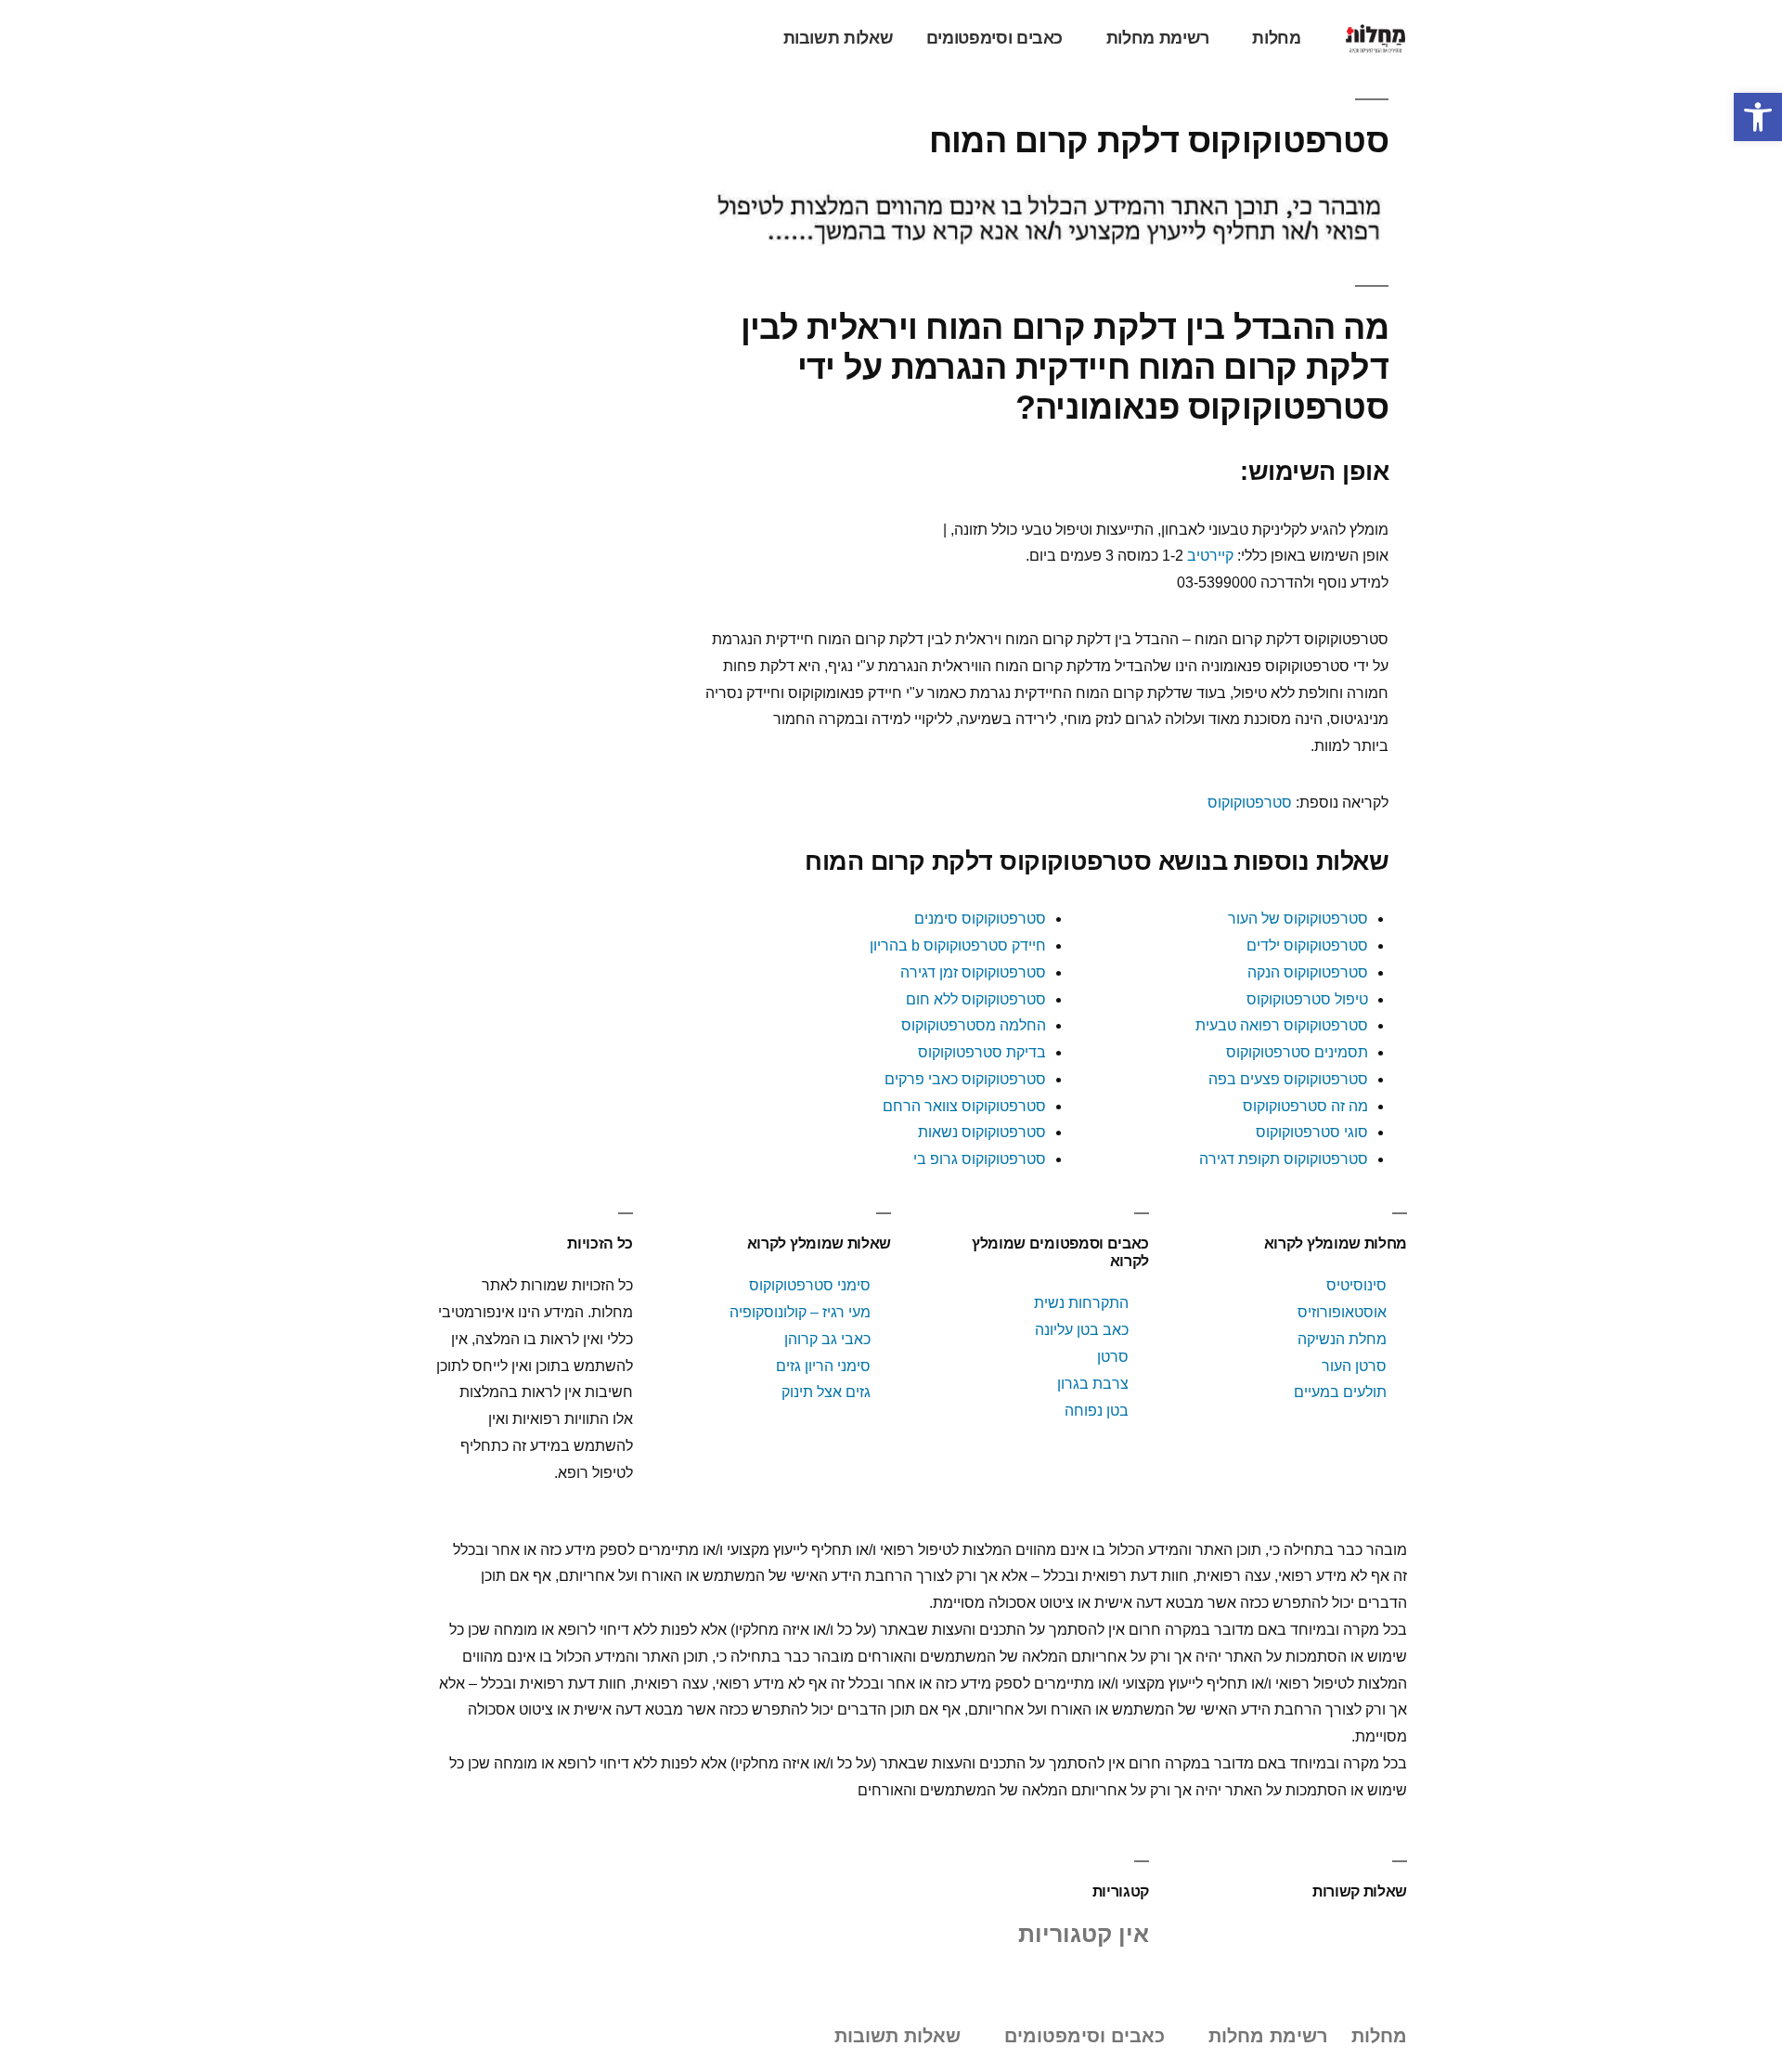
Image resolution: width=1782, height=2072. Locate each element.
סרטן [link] (1113, 1357)
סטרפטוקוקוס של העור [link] (1298, 919)
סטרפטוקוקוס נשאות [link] (982, 1132)
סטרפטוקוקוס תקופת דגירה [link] (1284, 1159)
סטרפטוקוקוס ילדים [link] (1307, 945)
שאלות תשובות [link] (839, 38)
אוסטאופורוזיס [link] (1342, 1312)
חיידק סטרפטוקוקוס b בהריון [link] (958, 945)
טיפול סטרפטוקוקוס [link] (1307, 999)
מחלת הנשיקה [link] (1342, 1339)
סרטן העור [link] (1354, 1366)
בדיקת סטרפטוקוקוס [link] (982, 1052)
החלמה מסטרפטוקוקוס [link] (974, 1025)
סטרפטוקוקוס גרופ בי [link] (980, 1159)
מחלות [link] (1276, 38)
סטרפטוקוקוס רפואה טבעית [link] (1282, 1025)
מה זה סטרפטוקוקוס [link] (1305, 1106)
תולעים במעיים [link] (1340, 1392)
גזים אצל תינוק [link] (826, 1392)
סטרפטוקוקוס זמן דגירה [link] (973, 972)
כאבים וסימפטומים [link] (994, 38)
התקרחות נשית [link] (1081, 1303)
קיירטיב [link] (1210, 556)
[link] (1758, 117)
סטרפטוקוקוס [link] (1250, 803)
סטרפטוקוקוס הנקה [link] (1308, 972)
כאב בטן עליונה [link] (1082, 1330)
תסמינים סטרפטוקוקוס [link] (1297, 1052)
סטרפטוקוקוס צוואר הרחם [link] (964, 1106)
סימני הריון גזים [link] (823, 1366)
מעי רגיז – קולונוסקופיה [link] (800, 1312)
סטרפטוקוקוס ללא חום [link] (976, 999)
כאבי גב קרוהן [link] (827, 1339)
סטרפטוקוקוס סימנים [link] (980, 919)
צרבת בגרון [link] (1093, 1384)
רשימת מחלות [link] (1158, 38)
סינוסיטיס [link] (1356, 1285)
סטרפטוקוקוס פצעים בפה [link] (1288, 1079)
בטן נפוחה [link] (1097, 1411)
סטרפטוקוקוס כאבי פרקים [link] (965, 1079)
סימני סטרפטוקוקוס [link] (808, 1285)
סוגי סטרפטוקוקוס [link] (1312, 1132)
